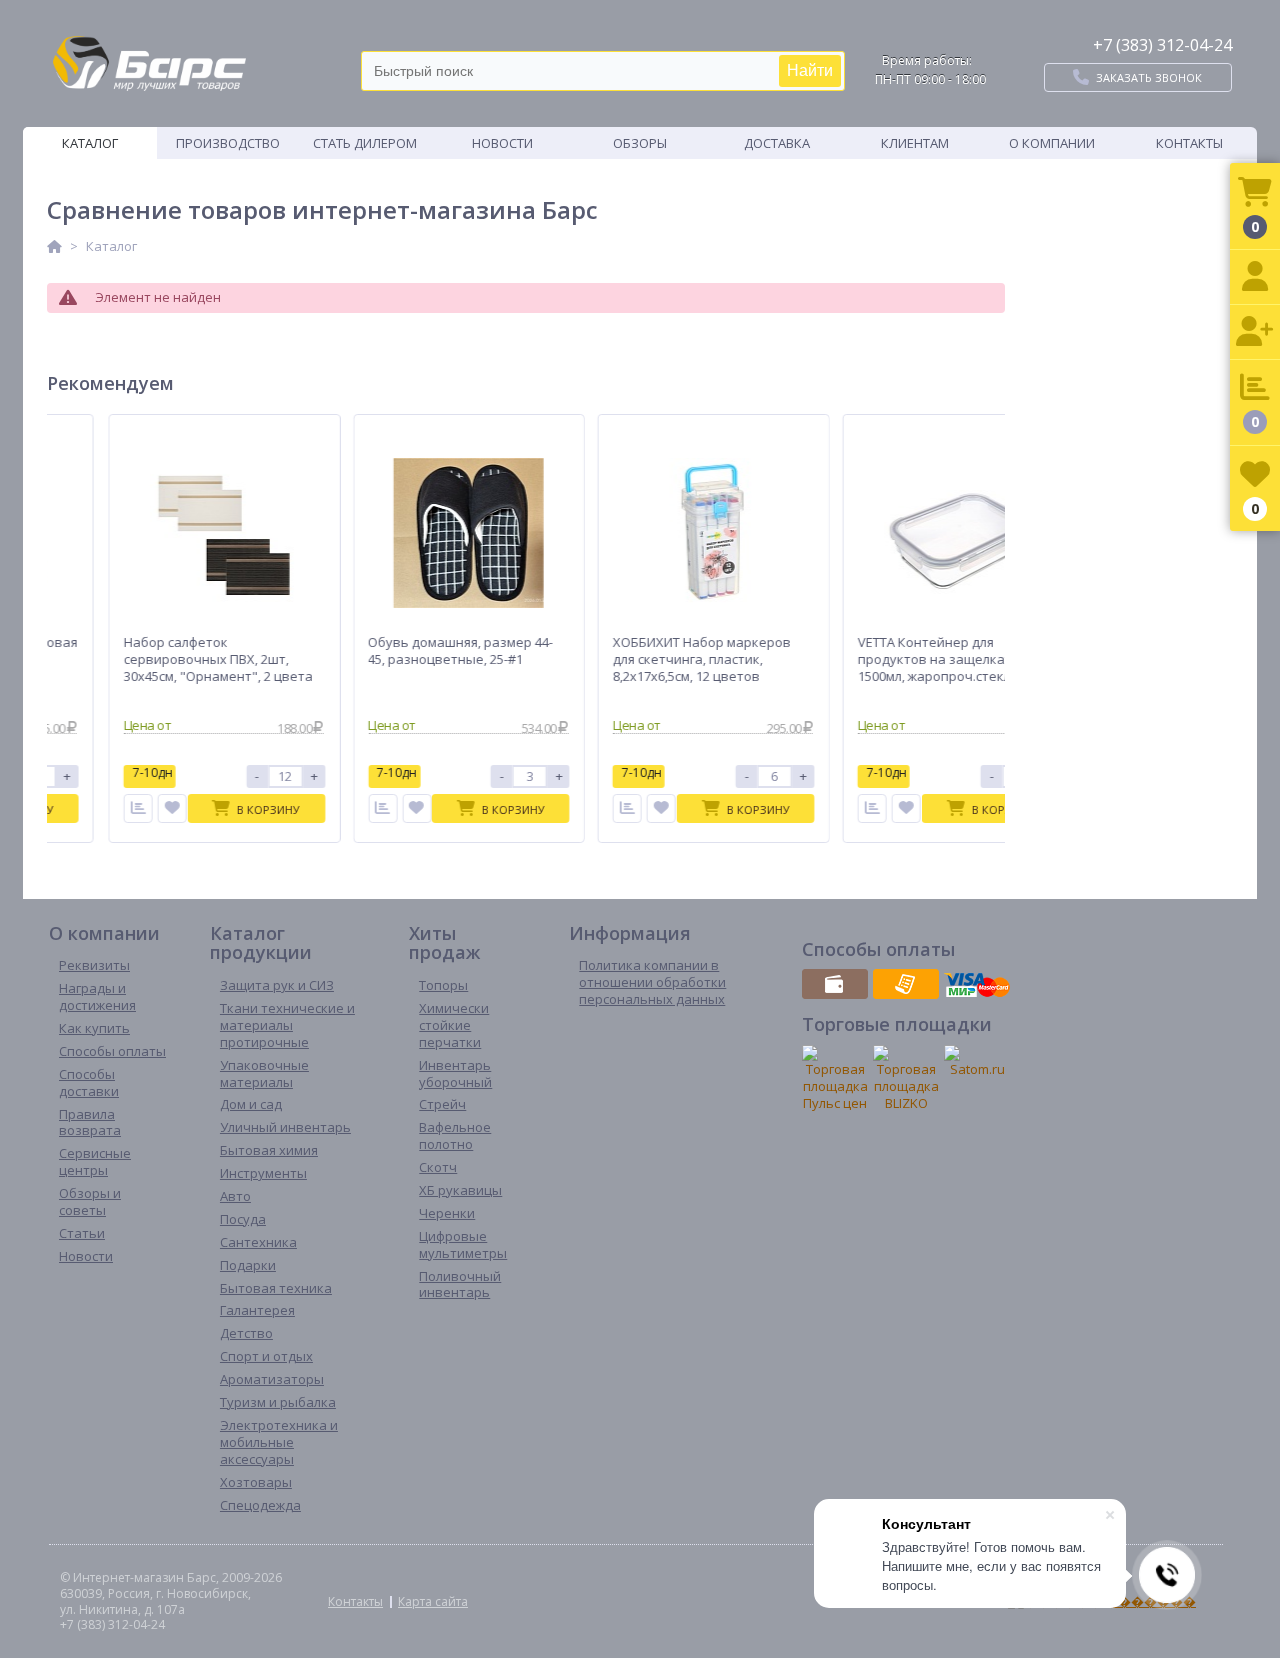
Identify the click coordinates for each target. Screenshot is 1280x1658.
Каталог (90, 143)
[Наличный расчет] (835, 984)
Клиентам (915, 143)
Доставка (777, 143)
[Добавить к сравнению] (131, 808)
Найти (810, 70)
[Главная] (54, 246)
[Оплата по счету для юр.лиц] (906, 984)
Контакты (1189, 143)
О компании (1052, 143)
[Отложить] (165, 808)
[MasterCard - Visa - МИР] (977, 984)
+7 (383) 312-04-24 (1162, 45)
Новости (502, 143)
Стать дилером (365, 143)
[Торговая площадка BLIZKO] (906, 1078)
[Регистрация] (1255, 332)
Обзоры (640, 143)
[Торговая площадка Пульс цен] (835, 1078)
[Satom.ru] (977, 1061)
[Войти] (1255, 277)
